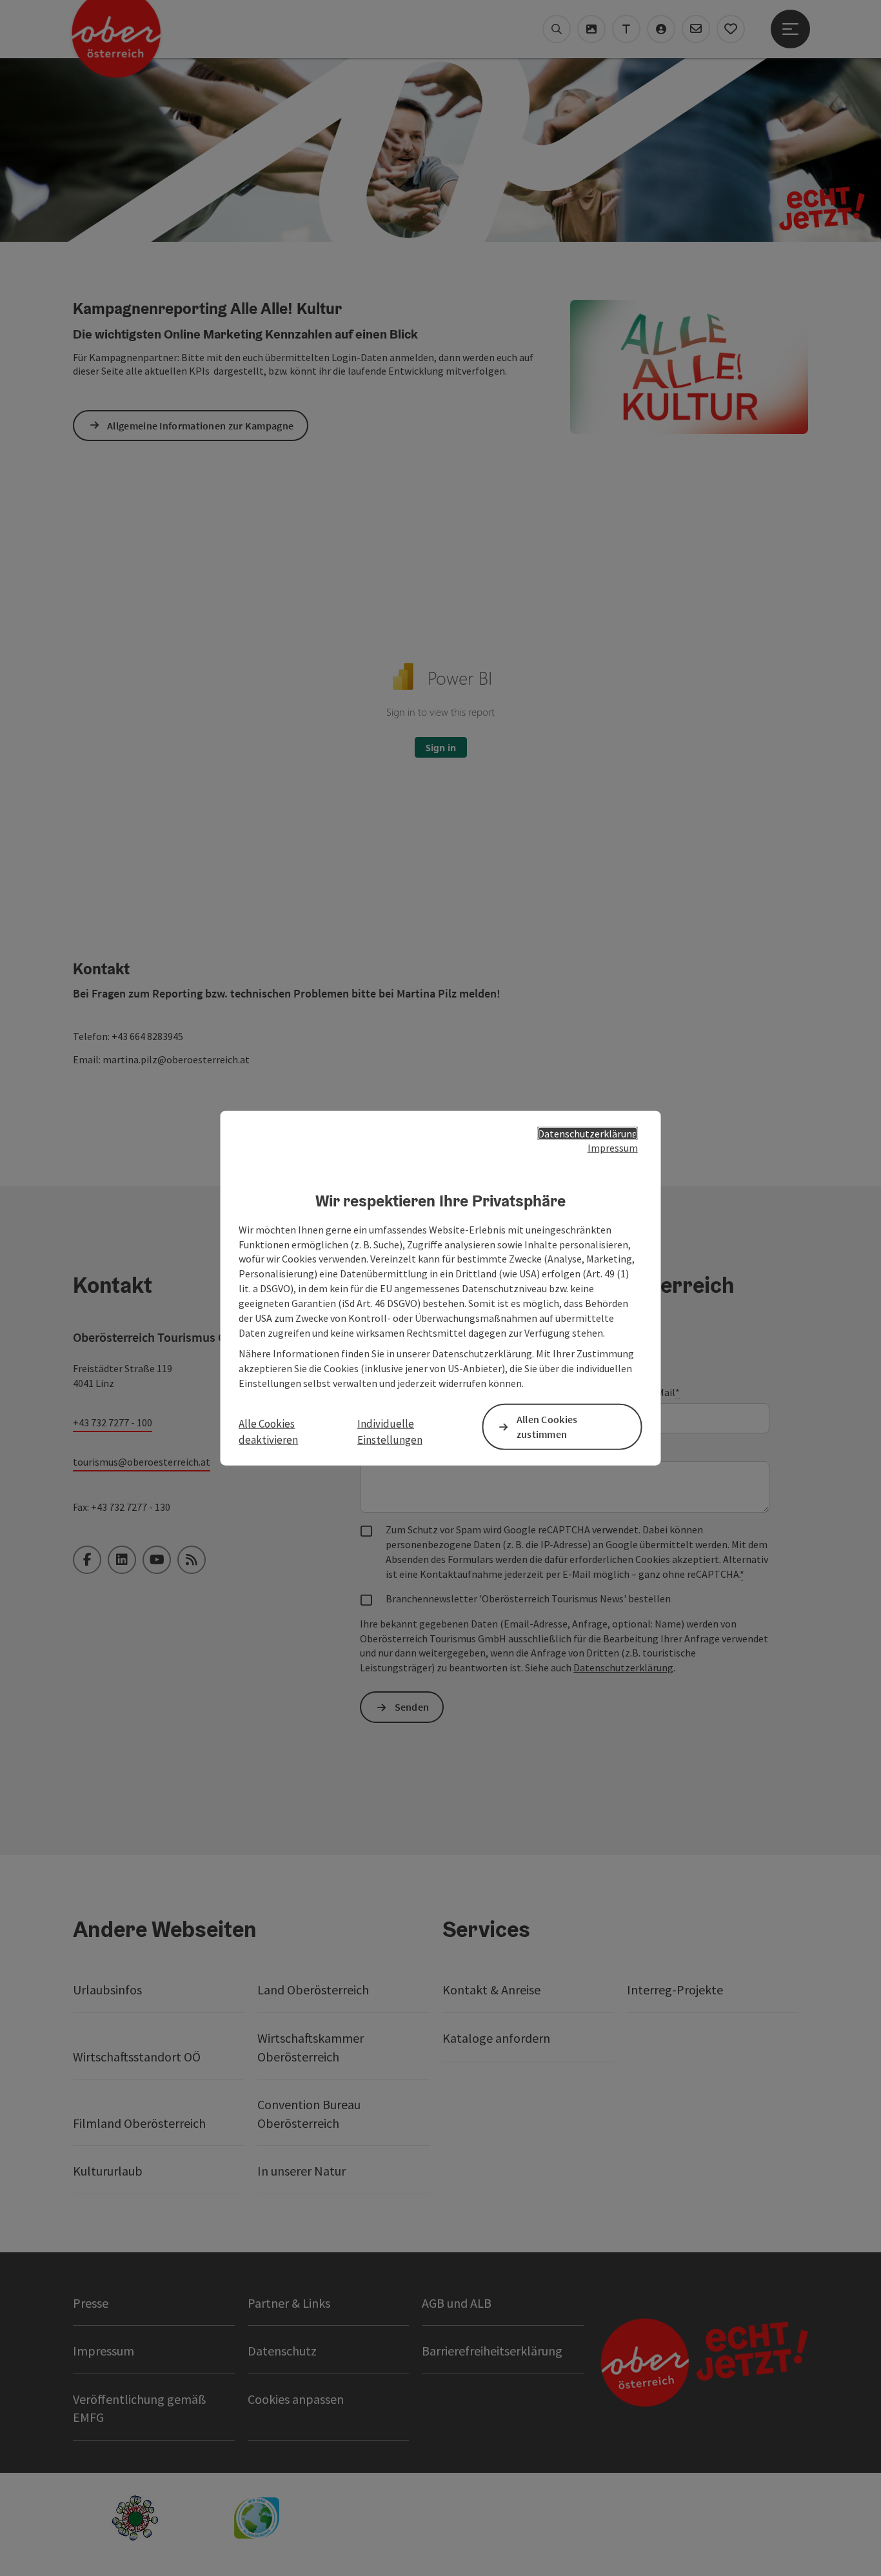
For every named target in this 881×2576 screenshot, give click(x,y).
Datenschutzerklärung (588, 1133)
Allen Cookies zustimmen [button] (547, 1427)
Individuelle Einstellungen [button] (390, 1431)
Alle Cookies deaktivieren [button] (268, 1431)
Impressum (613, 1148)
